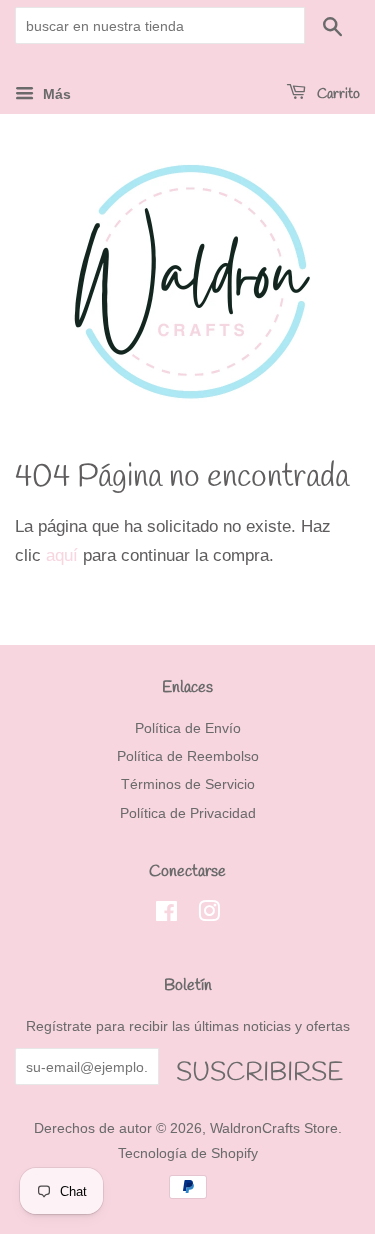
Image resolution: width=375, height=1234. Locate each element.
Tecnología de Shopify (188, 1153)
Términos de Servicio (188, 784)
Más (55, 94)
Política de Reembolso (188, 756)
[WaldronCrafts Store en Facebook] (166, 915)
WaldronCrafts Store (274, 1128)
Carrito (337, 94)
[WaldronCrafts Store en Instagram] (209, 915)
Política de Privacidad (188, 813)
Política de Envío (188, 728)
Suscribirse (259, 1070)
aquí (62, 555)
